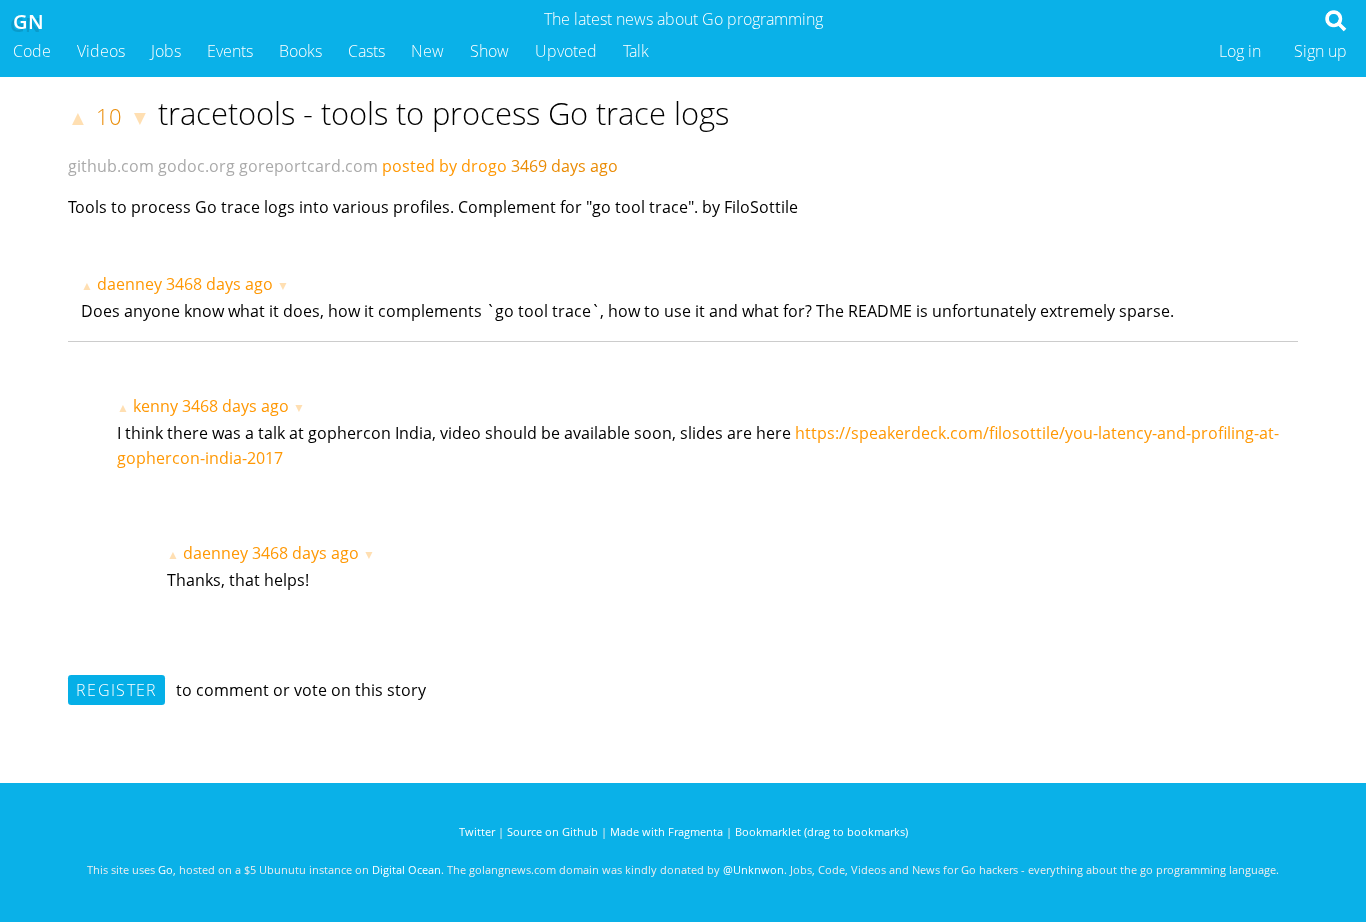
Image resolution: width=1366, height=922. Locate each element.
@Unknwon (753, 869)
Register (116, 690)
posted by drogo (444, 166)
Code (32, 51)
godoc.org (196, 166)
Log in (1240, 51)
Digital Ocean (406, 869)
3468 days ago (219, 284)
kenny (155, 406)
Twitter (477, 831)
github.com (111, 166)
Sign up (1320, 51)
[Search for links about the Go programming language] (1339, 26)
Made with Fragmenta (666, 831)
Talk (636, 51)
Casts (366, 51)
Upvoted (566, 51)
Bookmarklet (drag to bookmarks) (821, 831)
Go (165, 869)
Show (489, 51)
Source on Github (552, 831)
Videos (101, 51)
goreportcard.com (308, 166)
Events (230, 51)
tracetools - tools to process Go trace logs (443, 113)
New (427, 51)
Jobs (166, 51)
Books (300, 51)
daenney (129, 284)
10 (109, 116)
